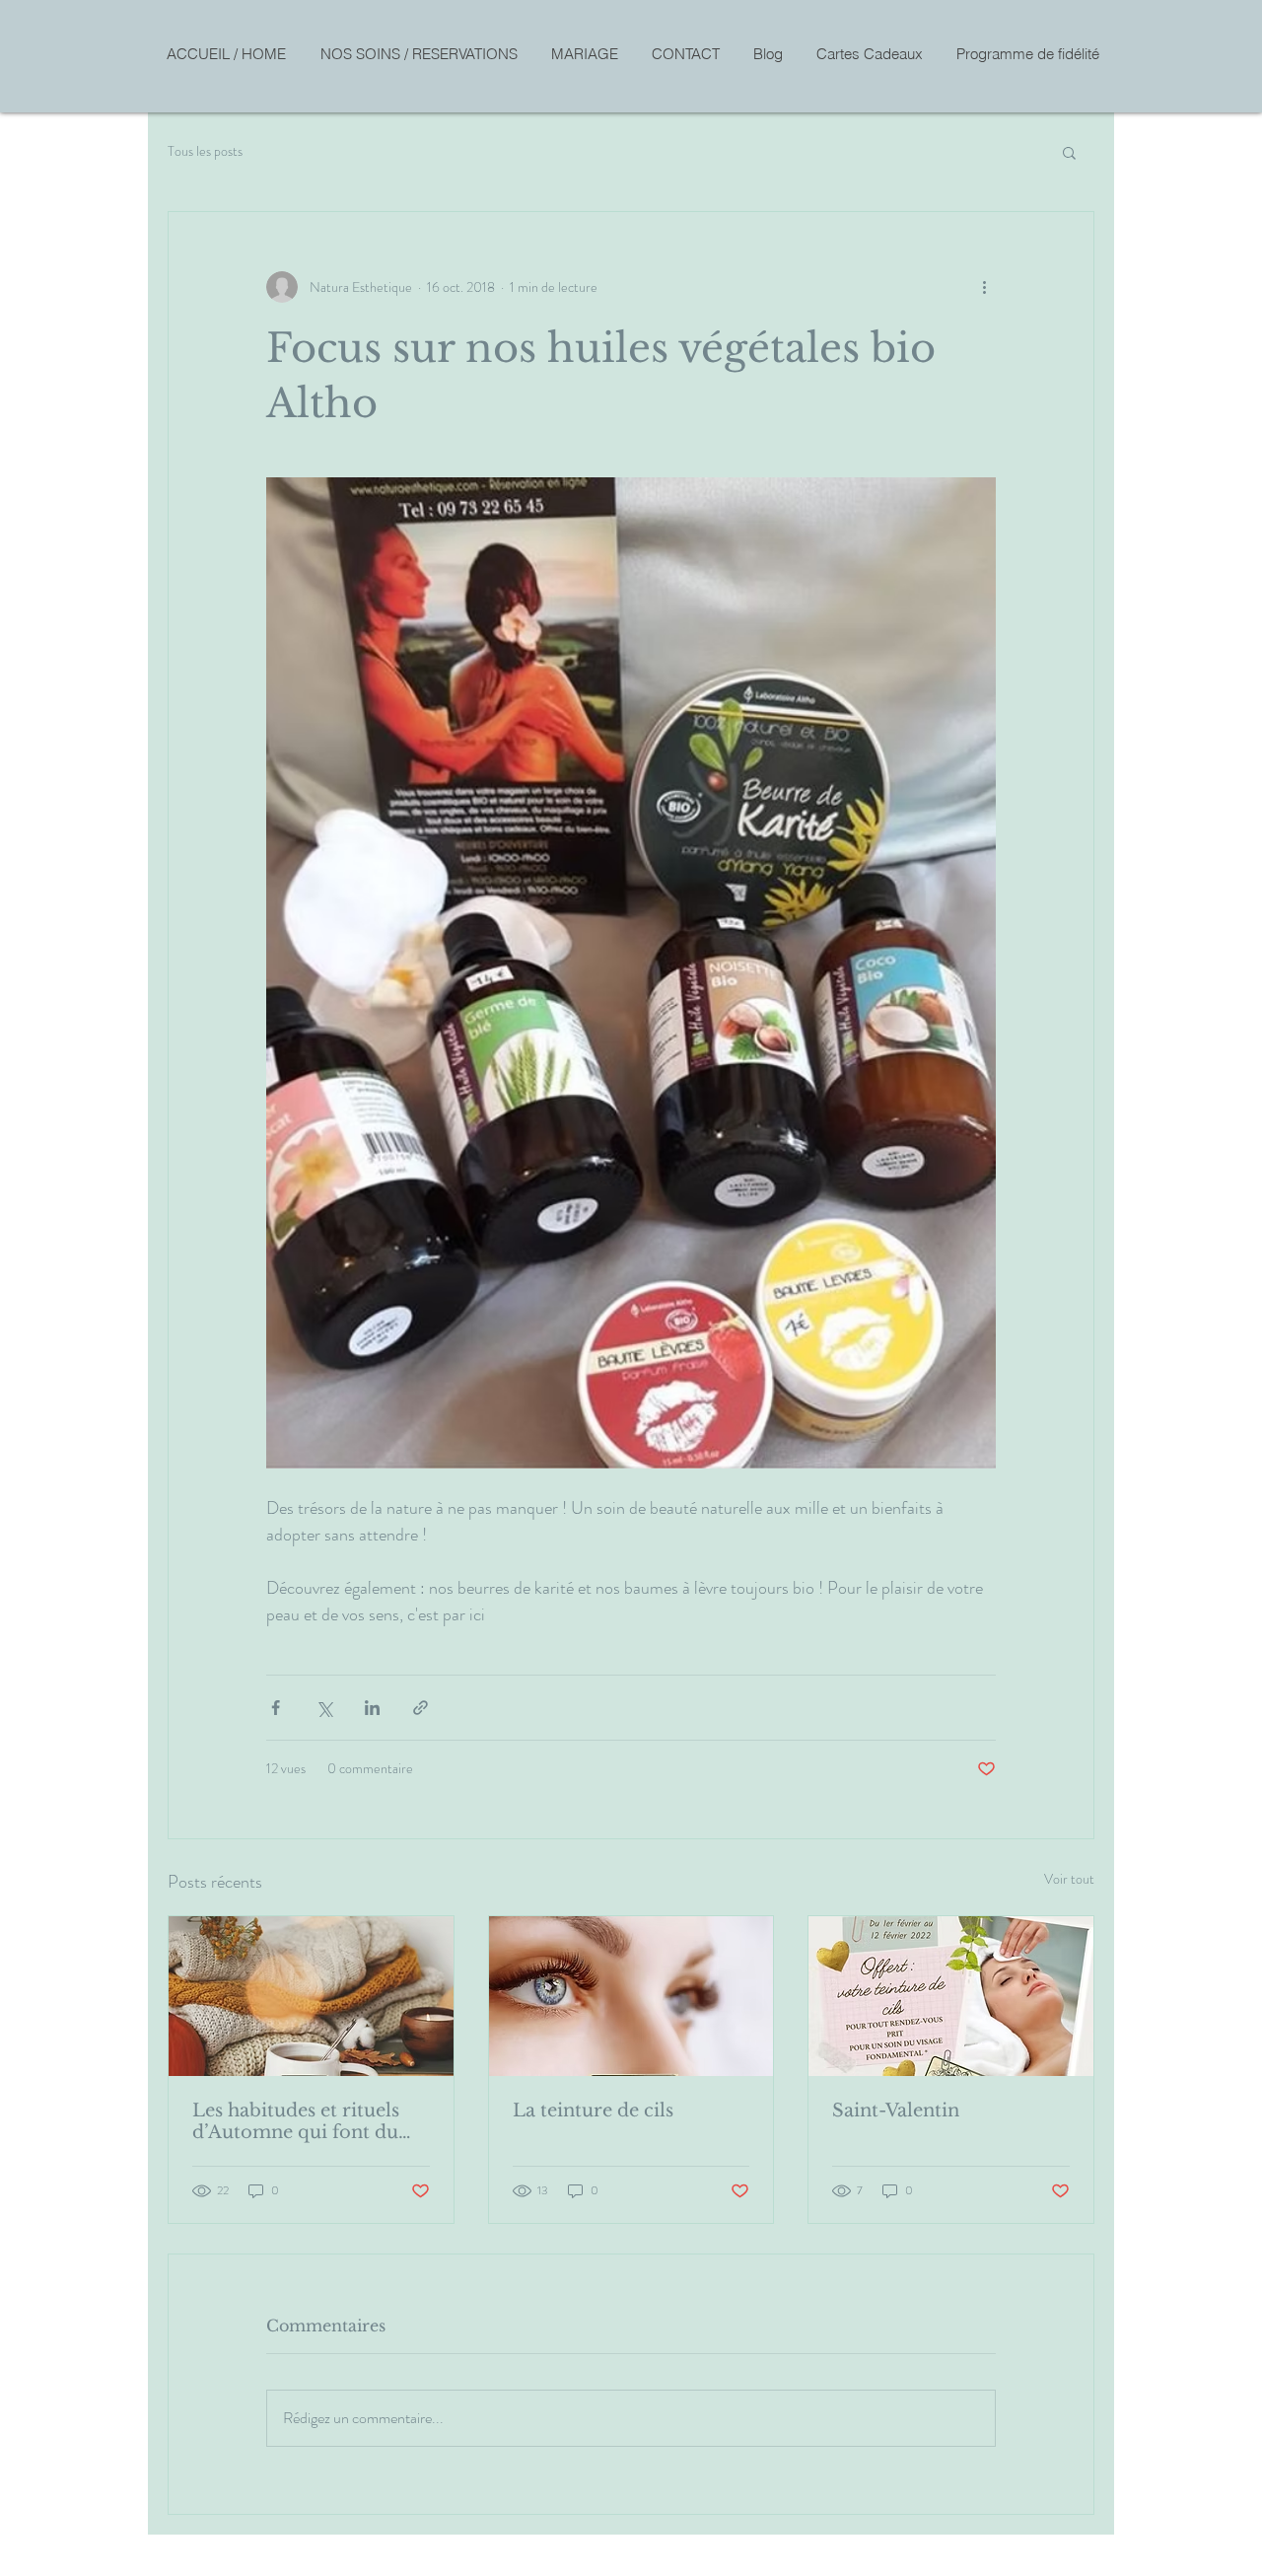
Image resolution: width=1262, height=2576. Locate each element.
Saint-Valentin (896, 2111)
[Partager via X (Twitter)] (324, 1708)
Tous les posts (205, 151)
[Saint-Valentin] (951, 1996)
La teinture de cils (593, 2111)
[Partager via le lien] (421, 1708)
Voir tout (1069, 1879)
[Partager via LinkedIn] (372, 1708)
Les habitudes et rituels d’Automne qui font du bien (296, 2121)
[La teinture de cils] (631, 1996)
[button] (1069, 152)
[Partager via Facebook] (276, 1708)
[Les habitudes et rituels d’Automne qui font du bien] (311, 1996)
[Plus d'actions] (984, 287)
